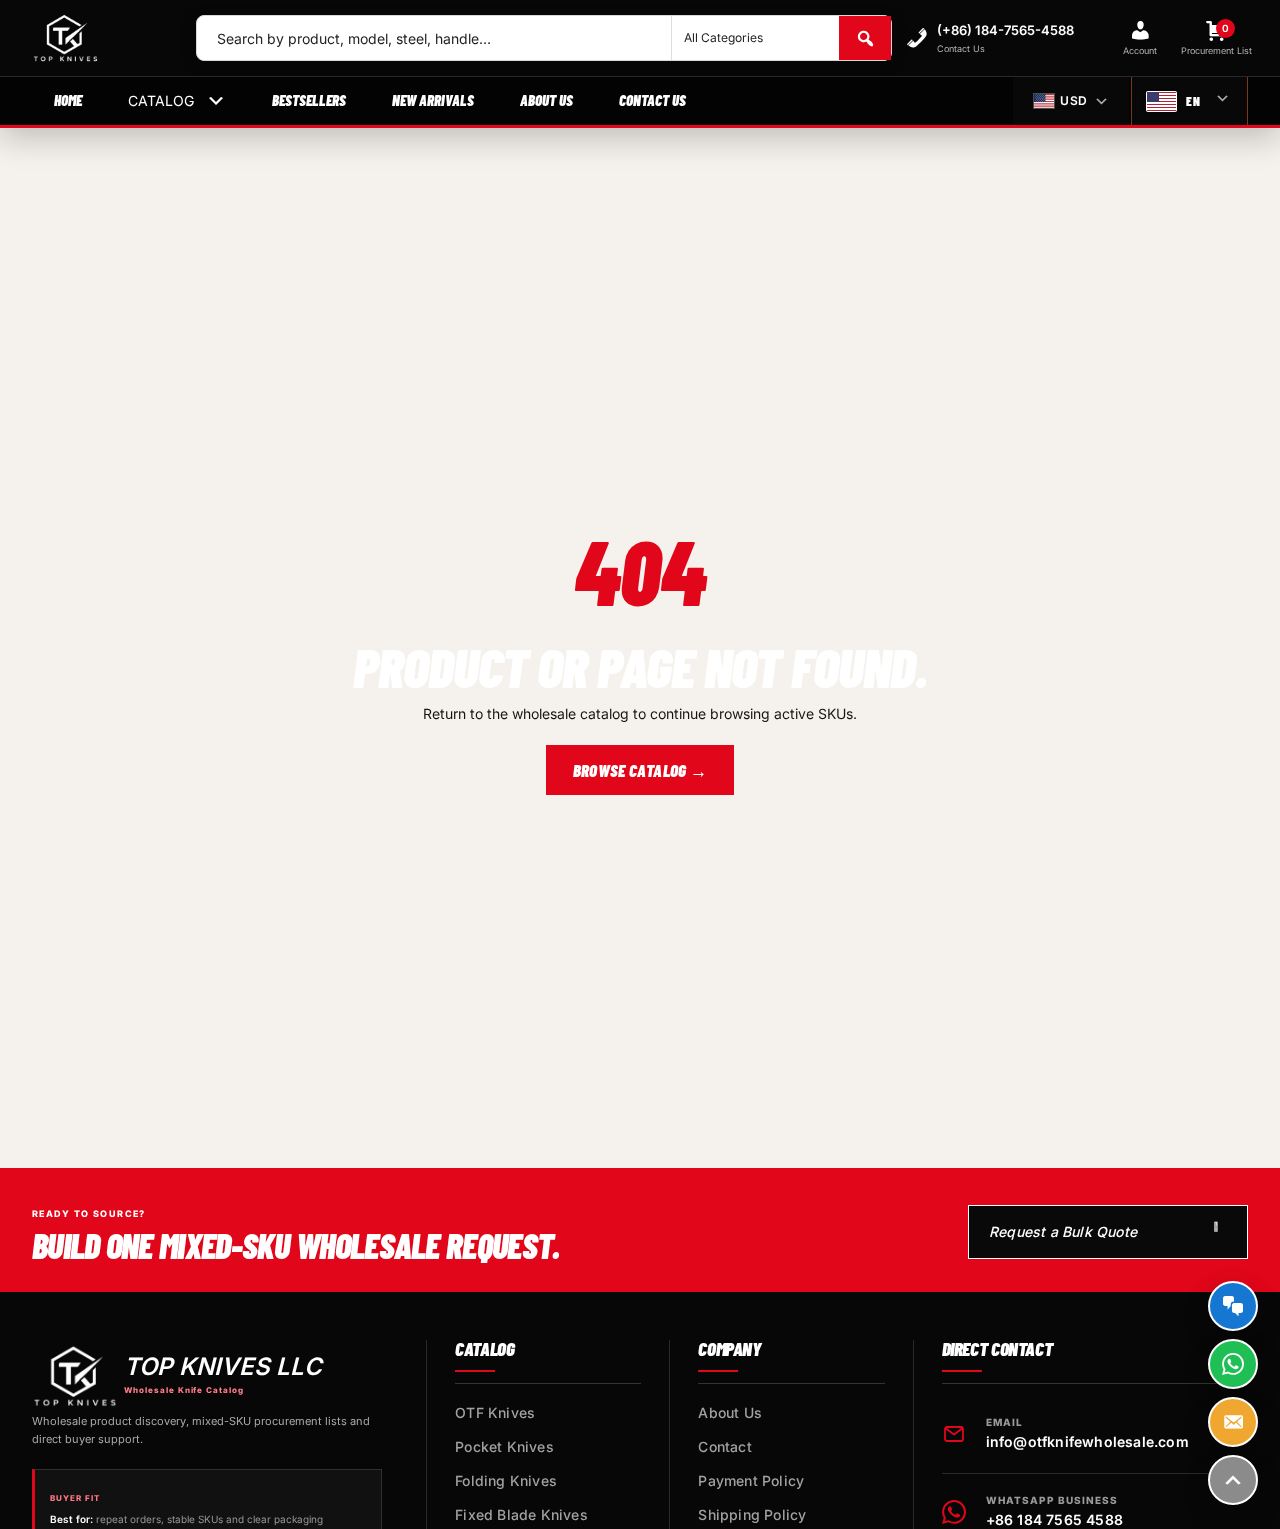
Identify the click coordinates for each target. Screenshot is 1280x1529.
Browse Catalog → (640, 770)
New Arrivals (433, 100)
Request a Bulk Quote (1063, 1231)
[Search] (865, 38)
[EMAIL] (1233, 1422)
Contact (724, 1446)
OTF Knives (495, 1412)
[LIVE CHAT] (1233, 1306)
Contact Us (652, 100)
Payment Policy (751, 1480)
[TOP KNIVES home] (98, 38)
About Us (546, 100)
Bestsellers (309, 100)
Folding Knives (506, 1480)
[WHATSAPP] (1233, 1364)
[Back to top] (1233, 1480)
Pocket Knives (504, 1446)
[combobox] (434, 38)
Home (68, 100)
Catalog (161, 100)
